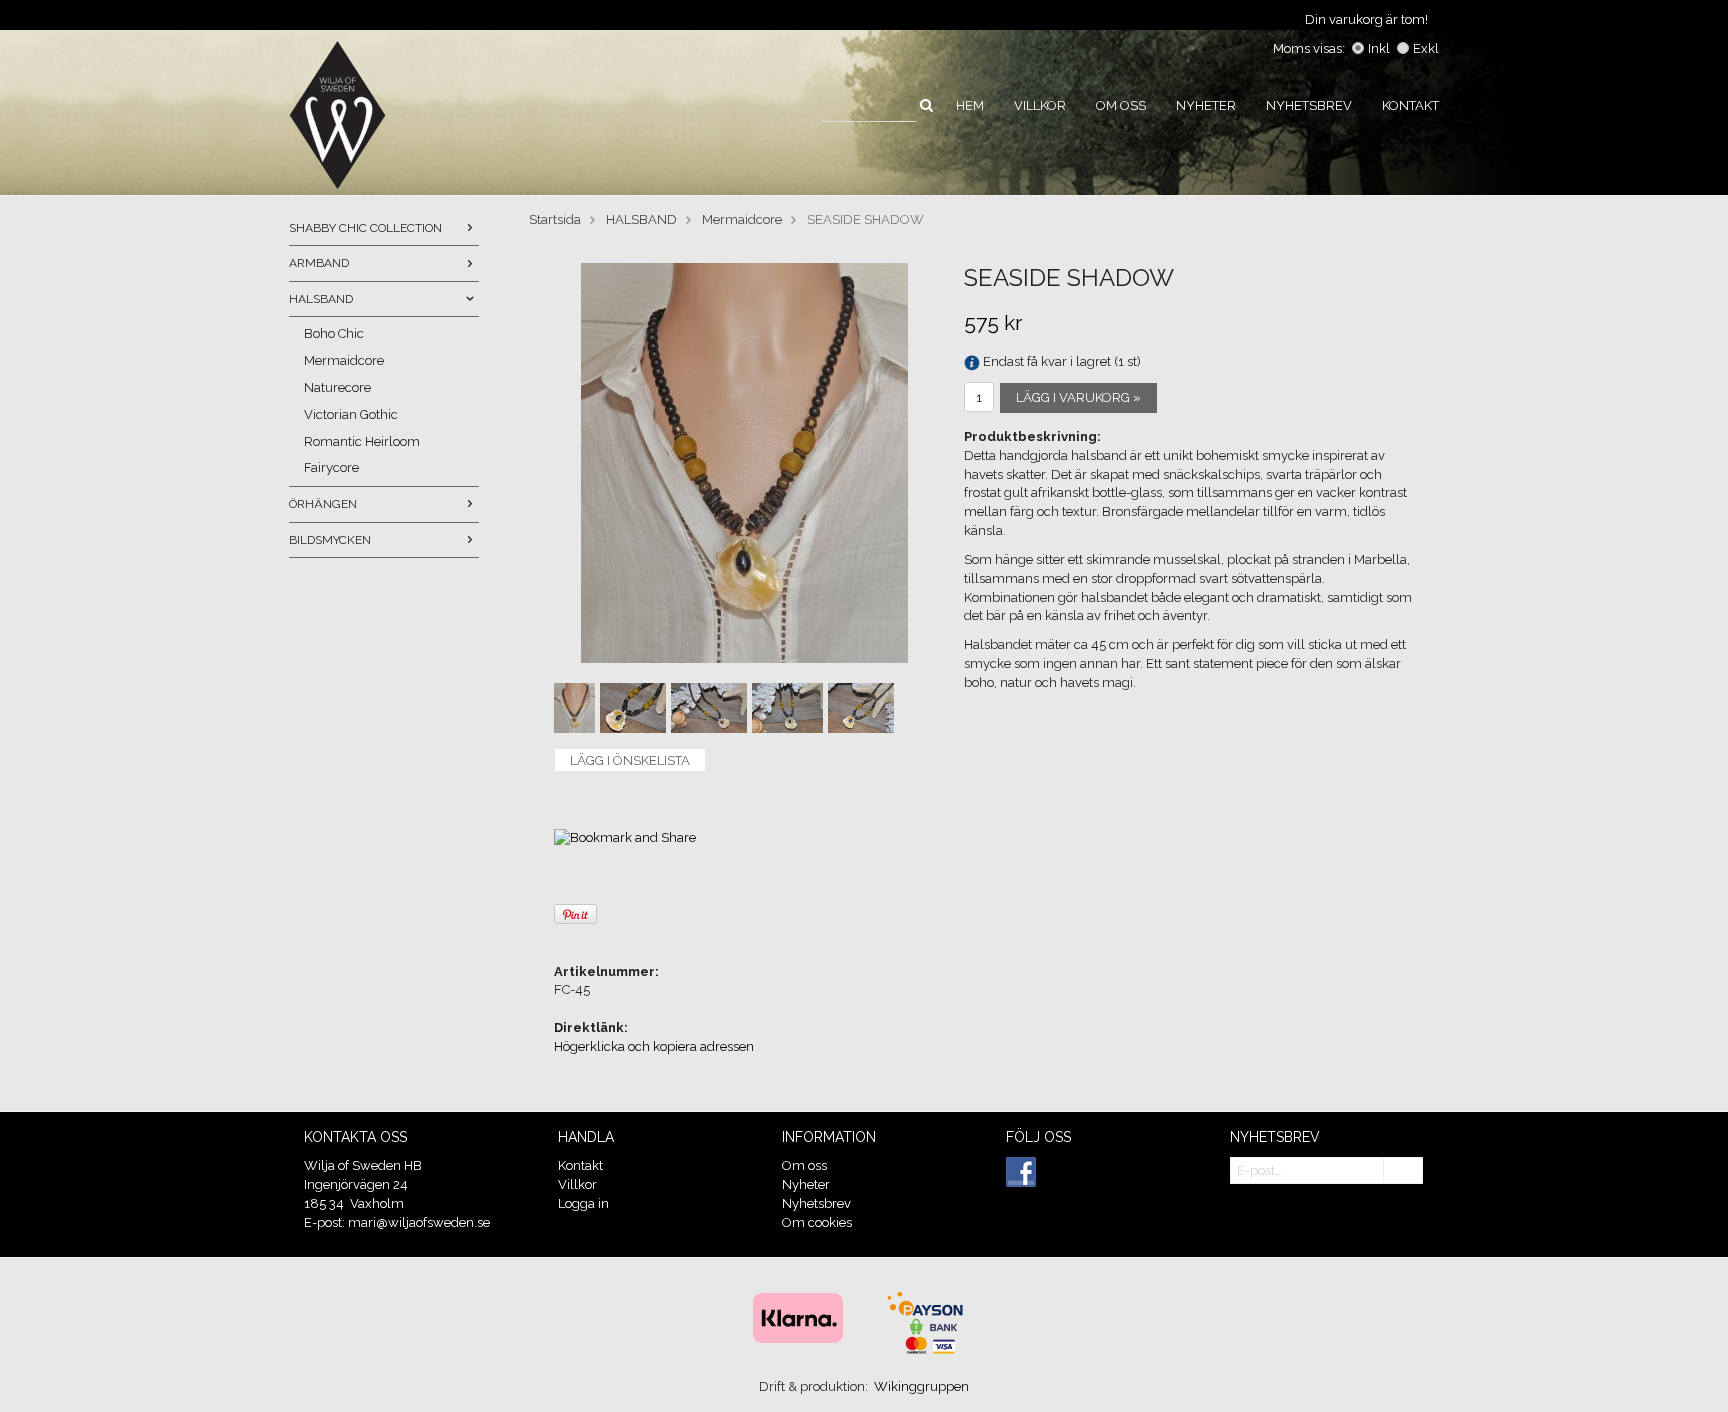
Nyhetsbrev (1309, 105)
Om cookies (817, 1222)
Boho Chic (334, 333)
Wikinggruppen (921, 1386)
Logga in (583, 1203)
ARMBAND (319, 263)
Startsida (555, 219)
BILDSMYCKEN (330, 540)
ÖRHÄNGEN (323, 504)
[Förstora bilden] (744, 462)
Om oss (1121, 105)
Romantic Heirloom (362, 441)
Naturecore (337, 387)
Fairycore (331, 467)
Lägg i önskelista (630, 760)
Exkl (1426, 48)
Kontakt (1410, 105)
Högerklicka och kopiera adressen (654, 1046)
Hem (970, 105)
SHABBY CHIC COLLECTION (365, 228)
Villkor (1040, 105)
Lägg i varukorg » (1078, 397)
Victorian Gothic (351, 414)
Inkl (1379, 48)
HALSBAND (321, 299)
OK (1403, 1171)
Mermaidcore (344, 360)
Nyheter (1206, 105)
